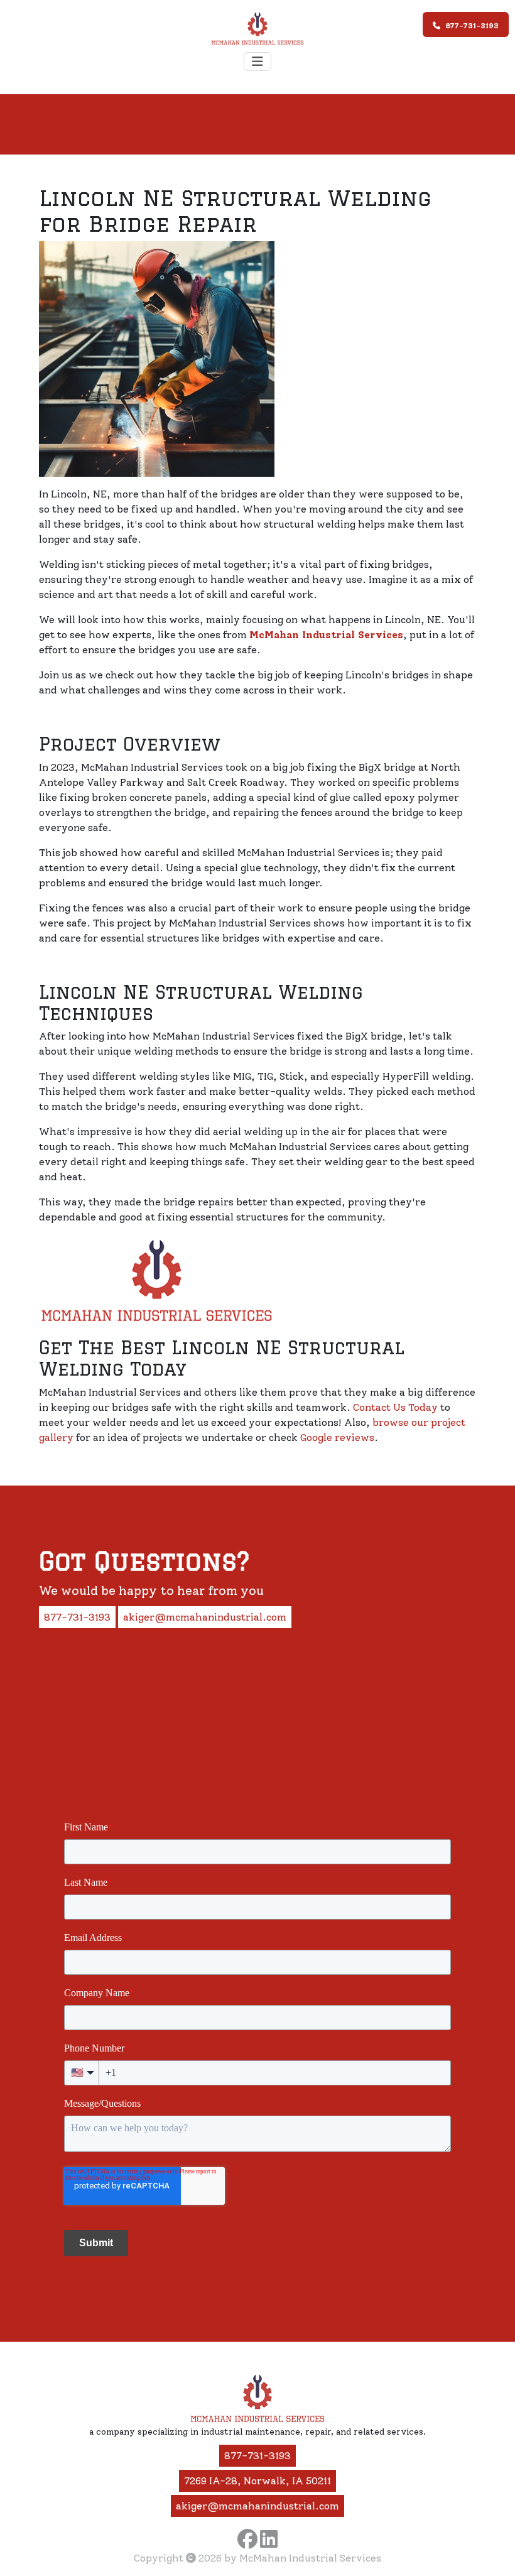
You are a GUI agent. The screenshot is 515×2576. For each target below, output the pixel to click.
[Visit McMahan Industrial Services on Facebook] (247, 2539)
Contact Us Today (395, 1407)
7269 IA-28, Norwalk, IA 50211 (257, 2481)
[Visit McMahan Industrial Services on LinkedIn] (269, 2539)
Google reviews (337, 1437)
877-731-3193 (472, 26)
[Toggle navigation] (257, 62)
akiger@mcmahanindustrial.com (205, 1617)
